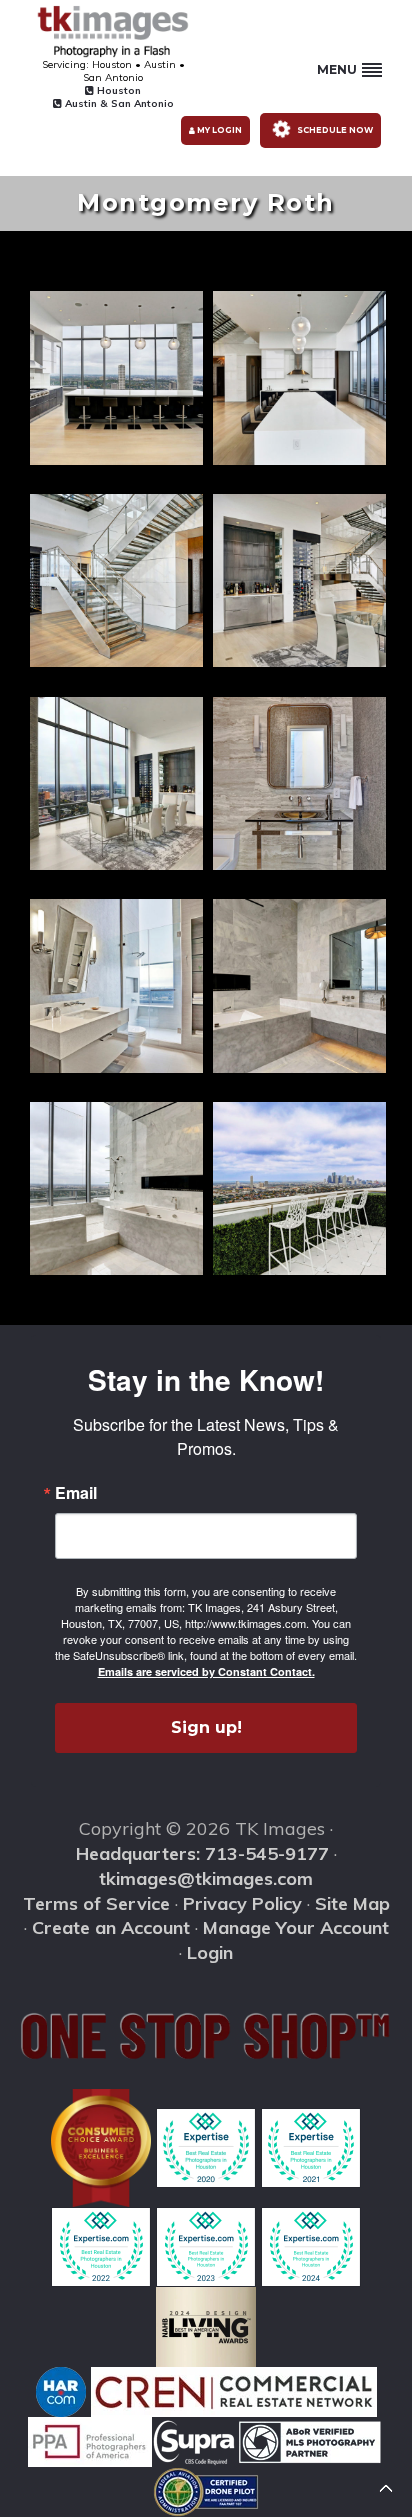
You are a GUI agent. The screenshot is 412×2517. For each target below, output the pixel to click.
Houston (117, 90)
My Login (218, 130)
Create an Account (111, 1927)
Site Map (352, 1903)
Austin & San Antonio (118, 103)
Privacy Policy (242, 1903)
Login (210, 1952)
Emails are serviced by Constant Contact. (206, 1671)
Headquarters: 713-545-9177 (202, 1853)
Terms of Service (96, 1903)
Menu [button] (337, 69)
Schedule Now (334, 130)
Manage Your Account (296, 1927)
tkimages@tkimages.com (206, 1878)
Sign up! (206, 1727)
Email (76, 1493)
